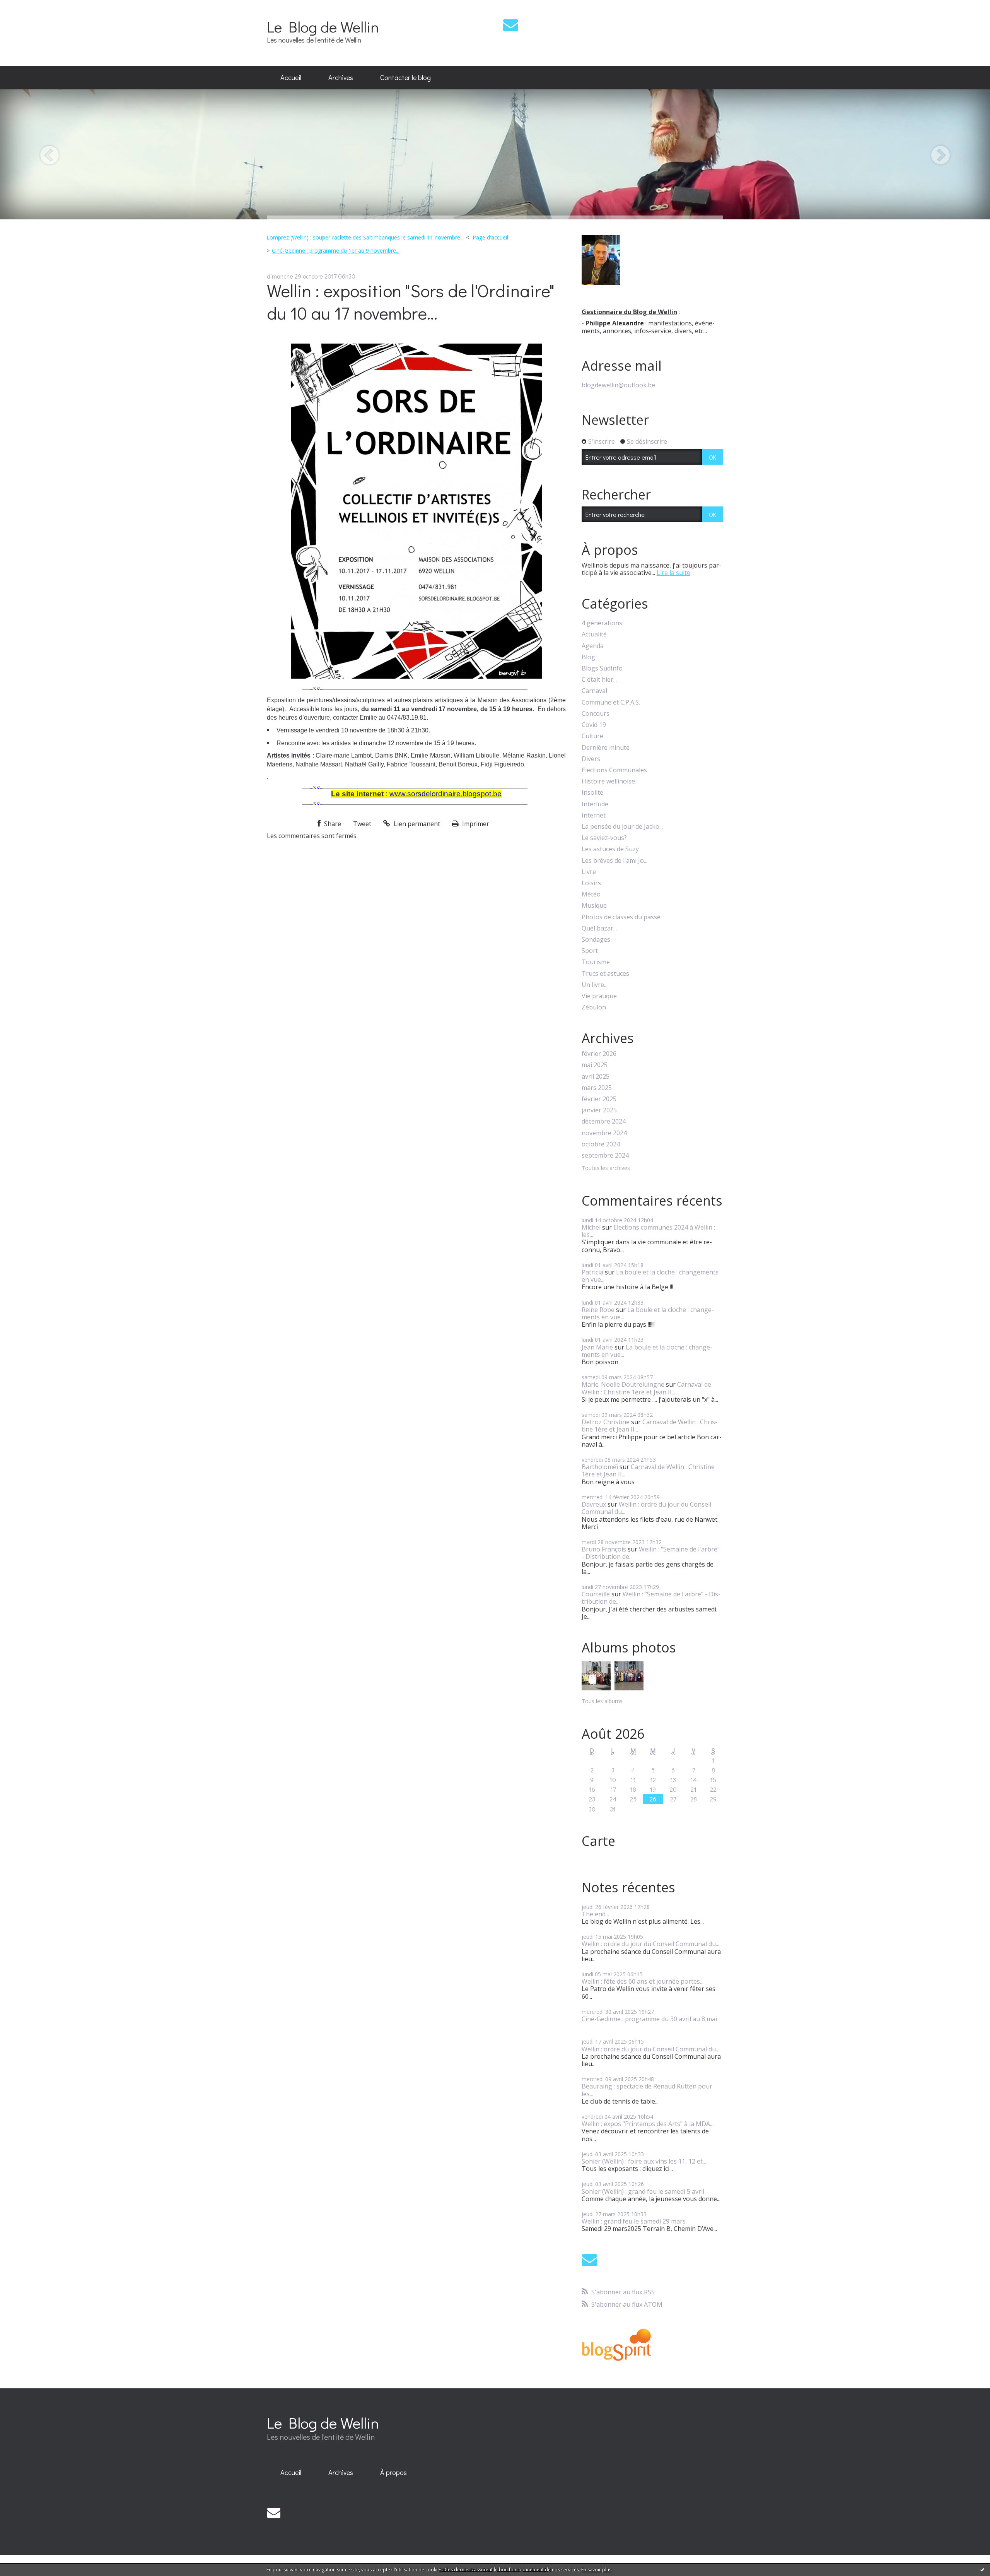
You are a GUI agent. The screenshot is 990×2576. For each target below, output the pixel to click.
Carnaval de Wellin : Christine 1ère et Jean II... (646, 1388)
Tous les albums (602, 1701)
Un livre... (595, 985)
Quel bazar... (599, 928)
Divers (591, 759)
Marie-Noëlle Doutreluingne (623, 1384)
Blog (588, 657)
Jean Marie (597, 1347)
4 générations (602, 623)
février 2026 (599, 1054)
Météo (591, 894)
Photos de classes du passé (621, 917)
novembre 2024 (604, 1133)
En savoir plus (596, 2570)
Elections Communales (614, 770)
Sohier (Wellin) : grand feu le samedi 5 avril (643, 2191)
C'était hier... (599, 680)
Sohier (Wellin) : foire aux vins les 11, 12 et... (644, 2161)
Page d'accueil (490, 237)
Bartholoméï (600, 1467)
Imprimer (475, 824)
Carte (598, 1841)
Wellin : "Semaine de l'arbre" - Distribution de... (651, 1553)
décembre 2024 (604, 1121)
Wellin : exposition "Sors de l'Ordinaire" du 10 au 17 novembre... (411, 302)
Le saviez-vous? (604, 838)
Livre (589, 872)
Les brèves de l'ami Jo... (614, 861)
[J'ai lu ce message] (982, 2569)
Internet (594, 815)
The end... (595, 1914)
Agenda (593, 646)
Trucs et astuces (605, 974)
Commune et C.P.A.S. (611, 702)
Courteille (596, 1594)
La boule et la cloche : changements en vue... (650, 1276)
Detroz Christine (606, 1422)
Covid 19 (594, 725)
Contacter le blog (405, 77)
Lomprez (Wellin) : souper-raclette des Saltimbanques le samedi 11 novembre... (365, 237)
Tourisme (596, 962)
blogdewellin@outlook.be (618, 385)
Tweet (362, 824)
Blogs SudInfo (602, 668)
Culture (592, 736)
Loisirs (591, 883)
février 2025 (599, 1099)
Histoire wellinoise (608, 781)
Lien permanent (416, 824)
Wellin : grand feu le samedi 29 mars (634, 2221)
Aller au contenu (28, 7)
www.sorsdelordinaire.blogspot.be (445, 794)
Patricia (592, 1272)
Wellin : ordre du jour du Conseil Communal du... (646, 1508)
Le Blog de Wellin (323, 27)
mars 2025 (597, 1088)
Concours (596, 714)
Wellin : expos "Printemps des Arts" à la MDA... (648, 2124)
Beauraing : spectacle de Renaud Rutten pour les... (647, 2090)
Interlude (595, 804)
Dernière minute (606, 748)
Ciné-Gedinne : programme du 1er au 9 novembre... (336, 251)
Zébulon (594, 1007)
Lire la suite (673, 573)
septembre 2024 (605, 1155)
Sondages (596, 940)
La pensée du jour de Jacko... (622, 827)
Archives (341, 77)
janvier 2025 (599, 1110)
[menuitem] (291, 78)
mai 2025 (595, 1065)
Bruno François (604, 1549)
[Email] (511, 25)
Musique (594, 906)
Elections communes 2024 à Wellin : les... (648, 1231)
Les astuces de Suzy (610, 849)
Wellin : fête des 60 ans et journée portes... (643, 1981)
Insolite (592, 793)
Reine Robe (598, 1310)
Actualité (594, 634)
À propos (393, 2472)
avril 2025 (596, 1077)
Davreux (594, 1504)
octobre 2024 (601, 1144)
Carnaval (594, 691)
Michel (591, 1227)
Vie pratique (599, 996)
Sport (590, 951)
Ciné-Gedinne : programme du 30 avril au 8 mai (649, 2019)
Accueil (291, 77)
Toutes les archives (606, 1168)
